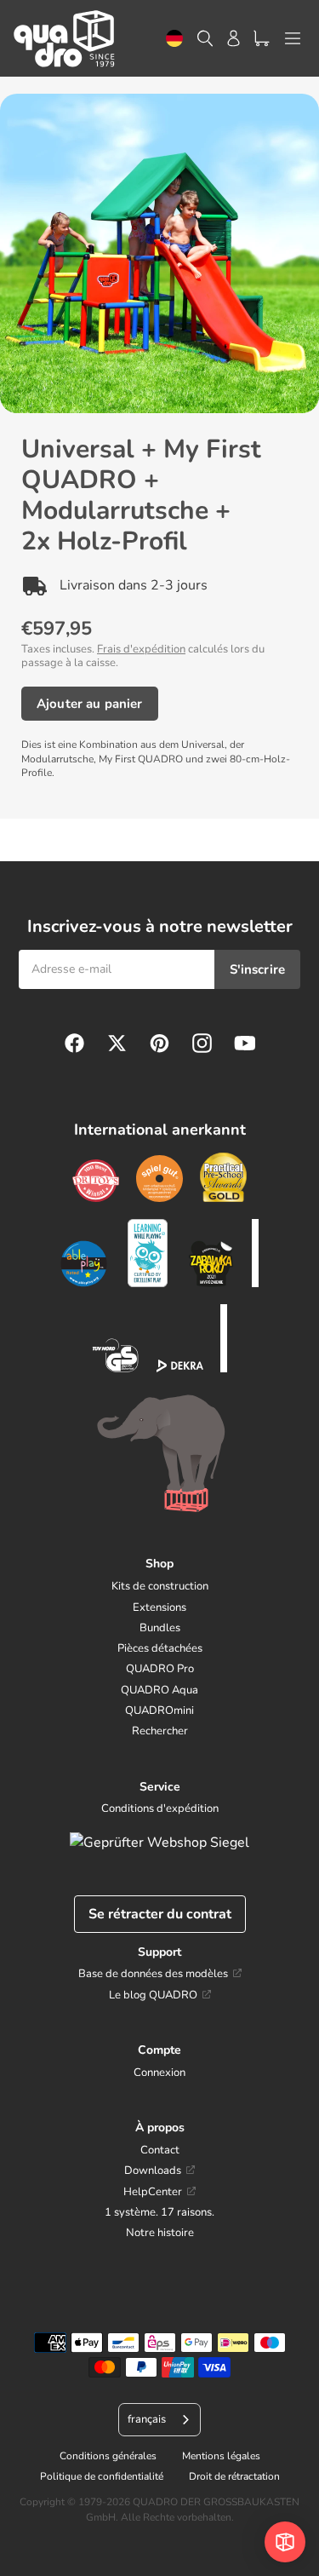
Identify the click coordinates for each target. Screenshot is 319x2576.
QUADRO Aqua (159, 1690)
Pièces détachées (160, 1648)
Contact (160, 2150)
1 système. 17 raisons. (159, 2212)
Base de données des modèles (153, 1974)
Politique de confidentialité (102, 2476)
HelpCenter (153, 2192)
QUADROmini (159, 1711)
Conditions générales (108, 2456)
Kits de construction (160, 1586)
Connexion (159, 2073)
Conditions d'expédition (160, 1808)
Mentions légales (221, 2456)
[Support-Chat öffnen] (285, 2542)
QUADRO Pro (160, 1669)
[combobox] (174, 39)
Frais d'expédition (141, 649)
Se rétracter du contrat (160, 1914)
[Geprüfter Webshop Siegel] (159, 1843)
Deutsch (174, 39)
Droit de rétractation (234, 2476)
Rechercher (160, 1731)
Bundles (160, 1628)
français (147, 2419)
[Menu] (293, 38)
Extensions (159, 1607)
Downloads (153, 2171)
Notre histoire (160, 2233)
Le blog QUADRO (153, 1995)
